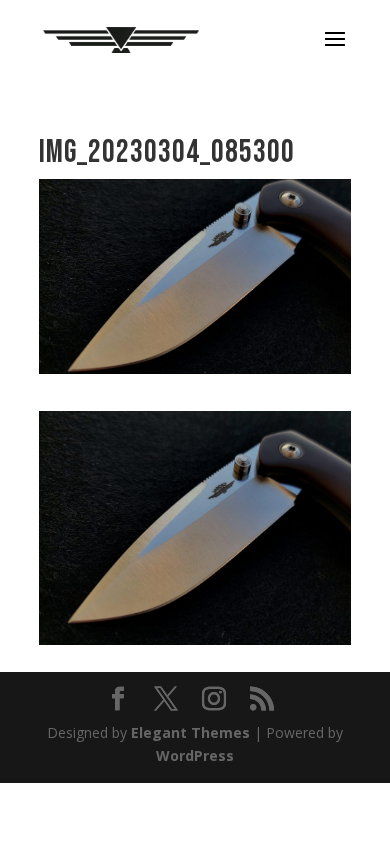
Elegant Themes (190, 732)
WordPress (195, 755)
